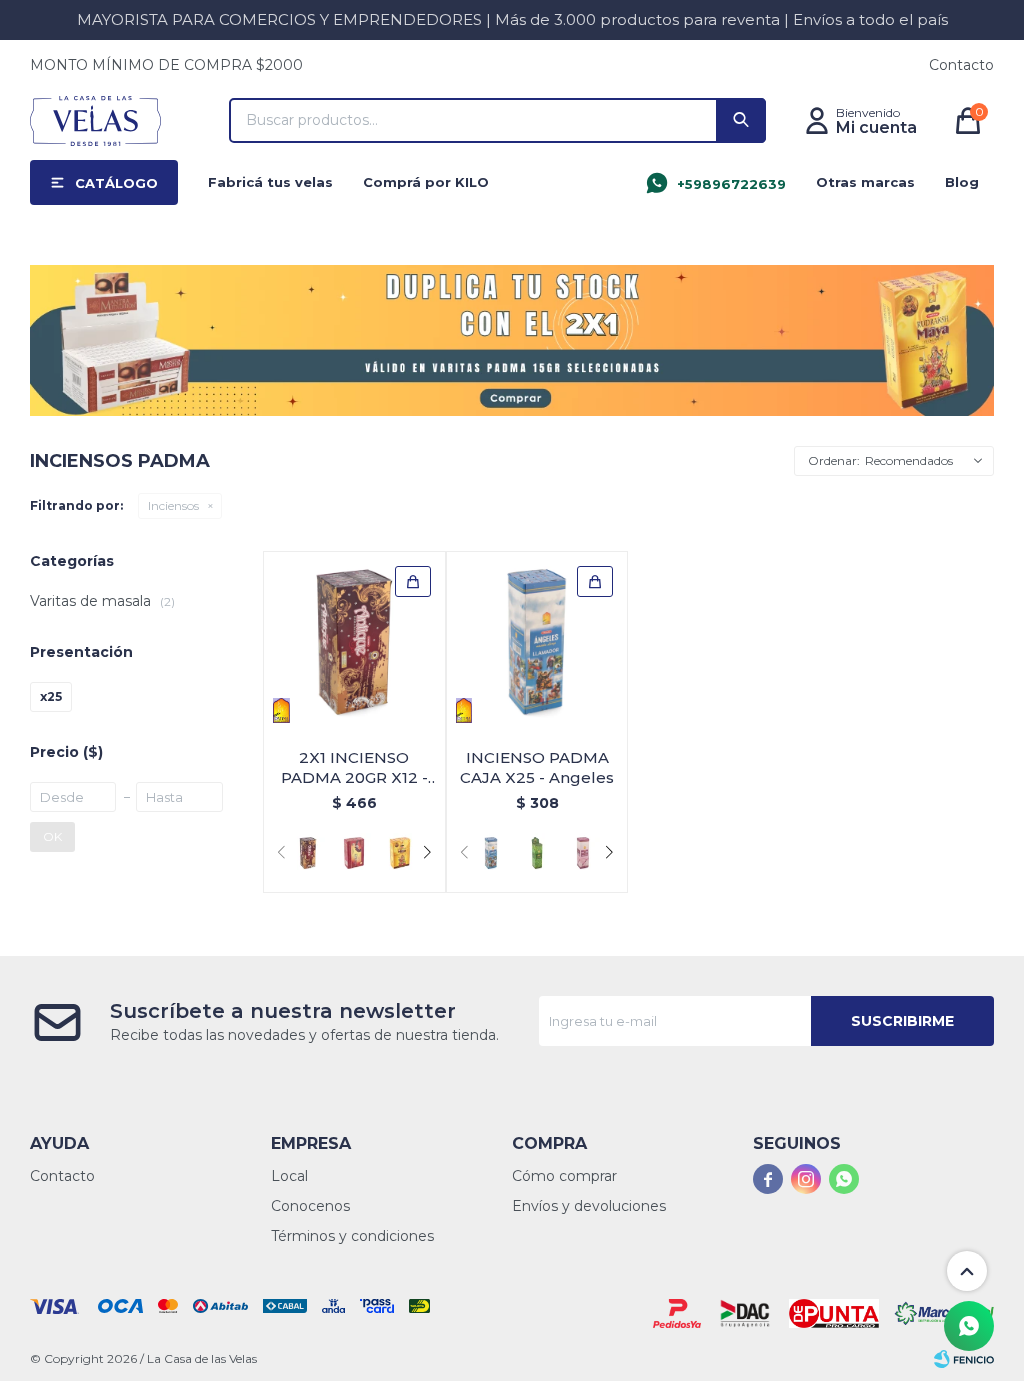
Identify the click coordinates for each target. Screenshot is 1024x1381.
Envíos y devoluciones (589, 1206)
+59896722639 (731, 184)
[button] (741, 120)
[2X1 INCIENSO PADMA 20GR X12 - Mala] (354, 853)
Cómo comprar (564, 1176)
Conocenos (310, 1206)
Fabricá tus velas (270, 182)
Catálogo (116, 183)
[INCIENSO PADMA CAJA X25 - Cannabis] (537, 853)
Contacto (961, 65)
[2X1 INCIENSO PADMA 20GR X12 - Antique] (354, 642)
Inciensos (173, 505)
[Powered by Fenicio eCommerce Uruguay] (964, 1359)
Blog (962, 182)
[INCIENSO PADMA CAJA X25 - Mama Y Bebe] (583, 853)
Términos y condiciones (352, 1236)
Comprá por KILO (426, 182)
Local (289, 1176)
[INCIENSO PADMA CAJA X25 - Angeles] (537, 642)
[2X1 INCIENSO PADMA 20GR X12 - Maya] (400, 853)
